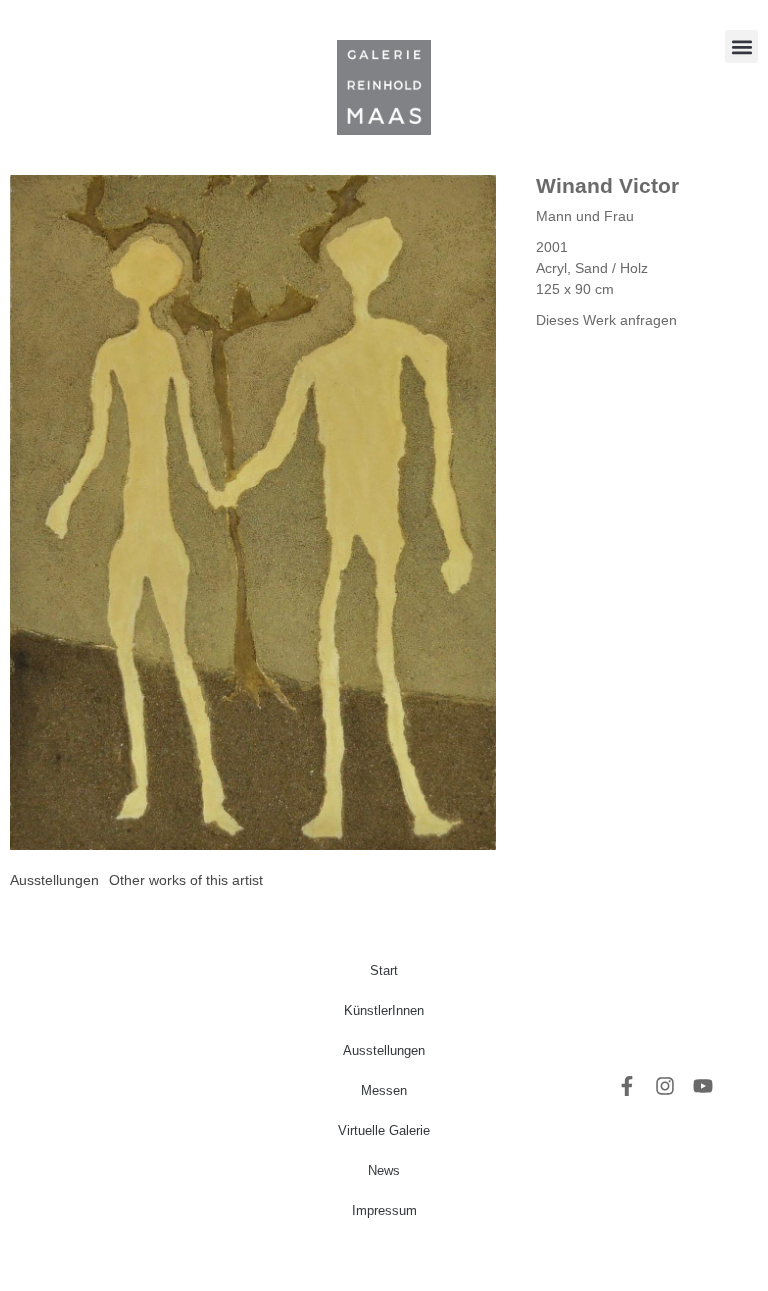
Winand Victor (607, 185)
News (384, 1170)
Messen (384, 1090)
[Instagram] (665, 1086)
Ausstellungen (384, 1050)
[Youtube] (703, 1086)
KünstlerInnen (384, 1010)
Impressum (384, 1210)
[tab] (54, 880)
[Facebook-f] (627, 1086)
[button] (741, 46)
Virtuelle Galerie (384, 1130)
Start (384, 970)
